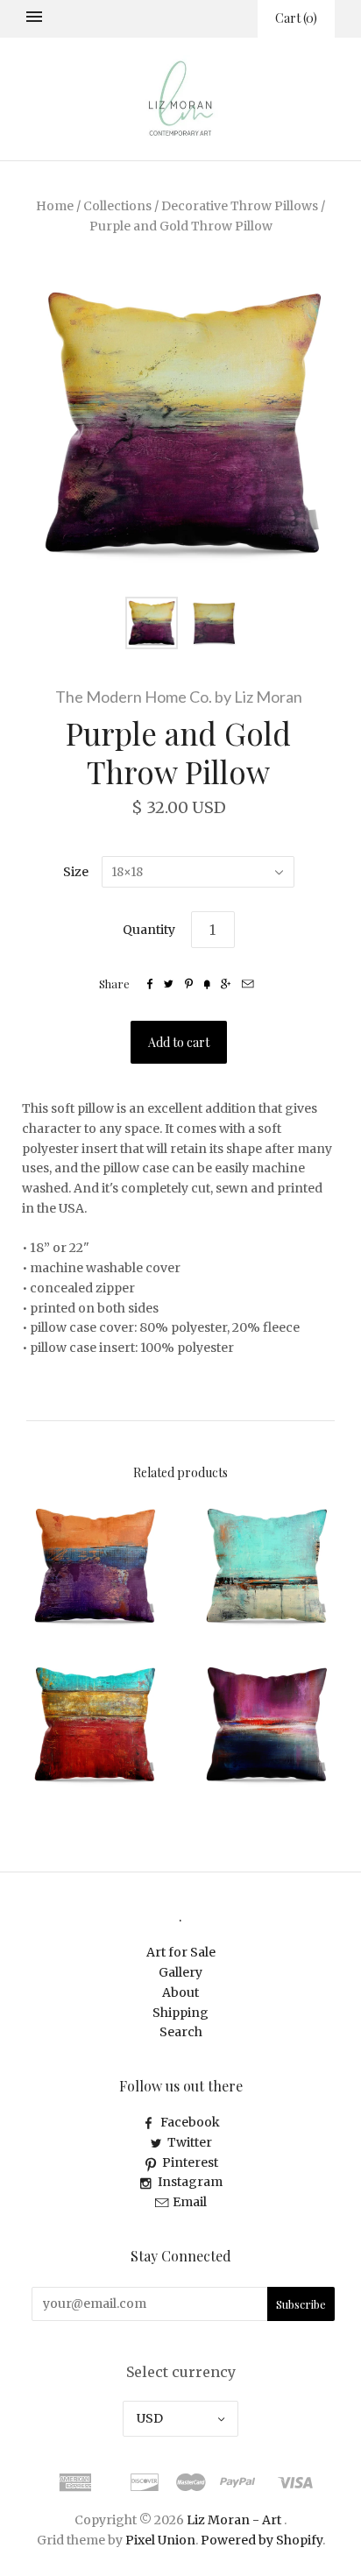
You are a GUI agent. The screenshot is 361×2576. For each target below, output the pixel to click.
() (296, 18)
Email (190, 2202)
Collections (117, 206)
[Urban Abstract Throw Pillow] (266, 1566)
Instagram (190, 2182)
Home (55, 206)
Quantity (149, 930)
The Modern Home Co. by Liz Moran (179, 697)
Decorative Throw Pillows (240, 206)
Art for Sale (181, 1952)
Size (76, 872)
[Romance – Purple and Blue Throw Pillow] (266, 1724)
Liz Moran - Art (234, 2520)
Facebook (190, 2122)
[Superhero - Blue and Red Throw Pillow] (95, 1724)
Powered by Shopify (262, 2540)
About (180, 1992)
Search (181, 2032)
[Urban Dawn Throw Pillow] (95, 1566)
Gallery (180, 1972)
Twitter (190, 2142)
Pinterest (190, 2162)
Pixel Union (160, 2540)
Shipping (180, 2013)
